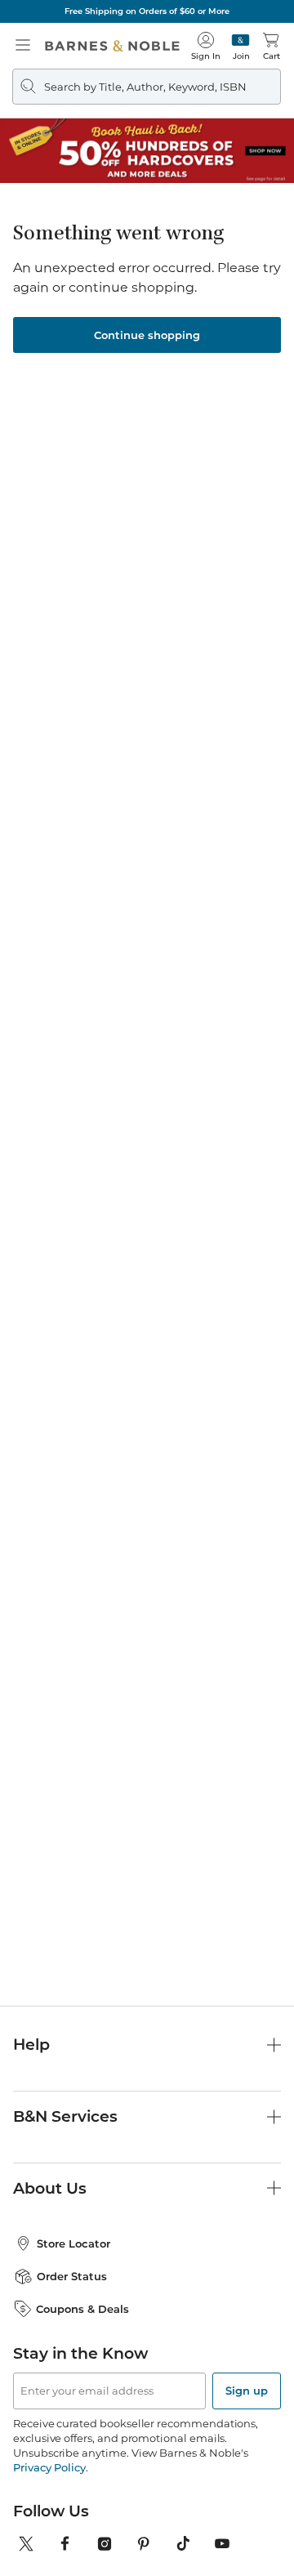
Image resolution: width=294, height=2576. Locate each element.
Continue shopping (147, 335)
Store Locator (73, 2243)
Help (31, 2045)
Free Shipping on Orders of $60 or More (147, 11)
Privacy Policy (49, 2467)
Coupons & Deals (82, 2309)
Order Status (72, 2276)
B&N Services (65, 2116)
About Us (50, 2188)
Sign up (247, 2391)
